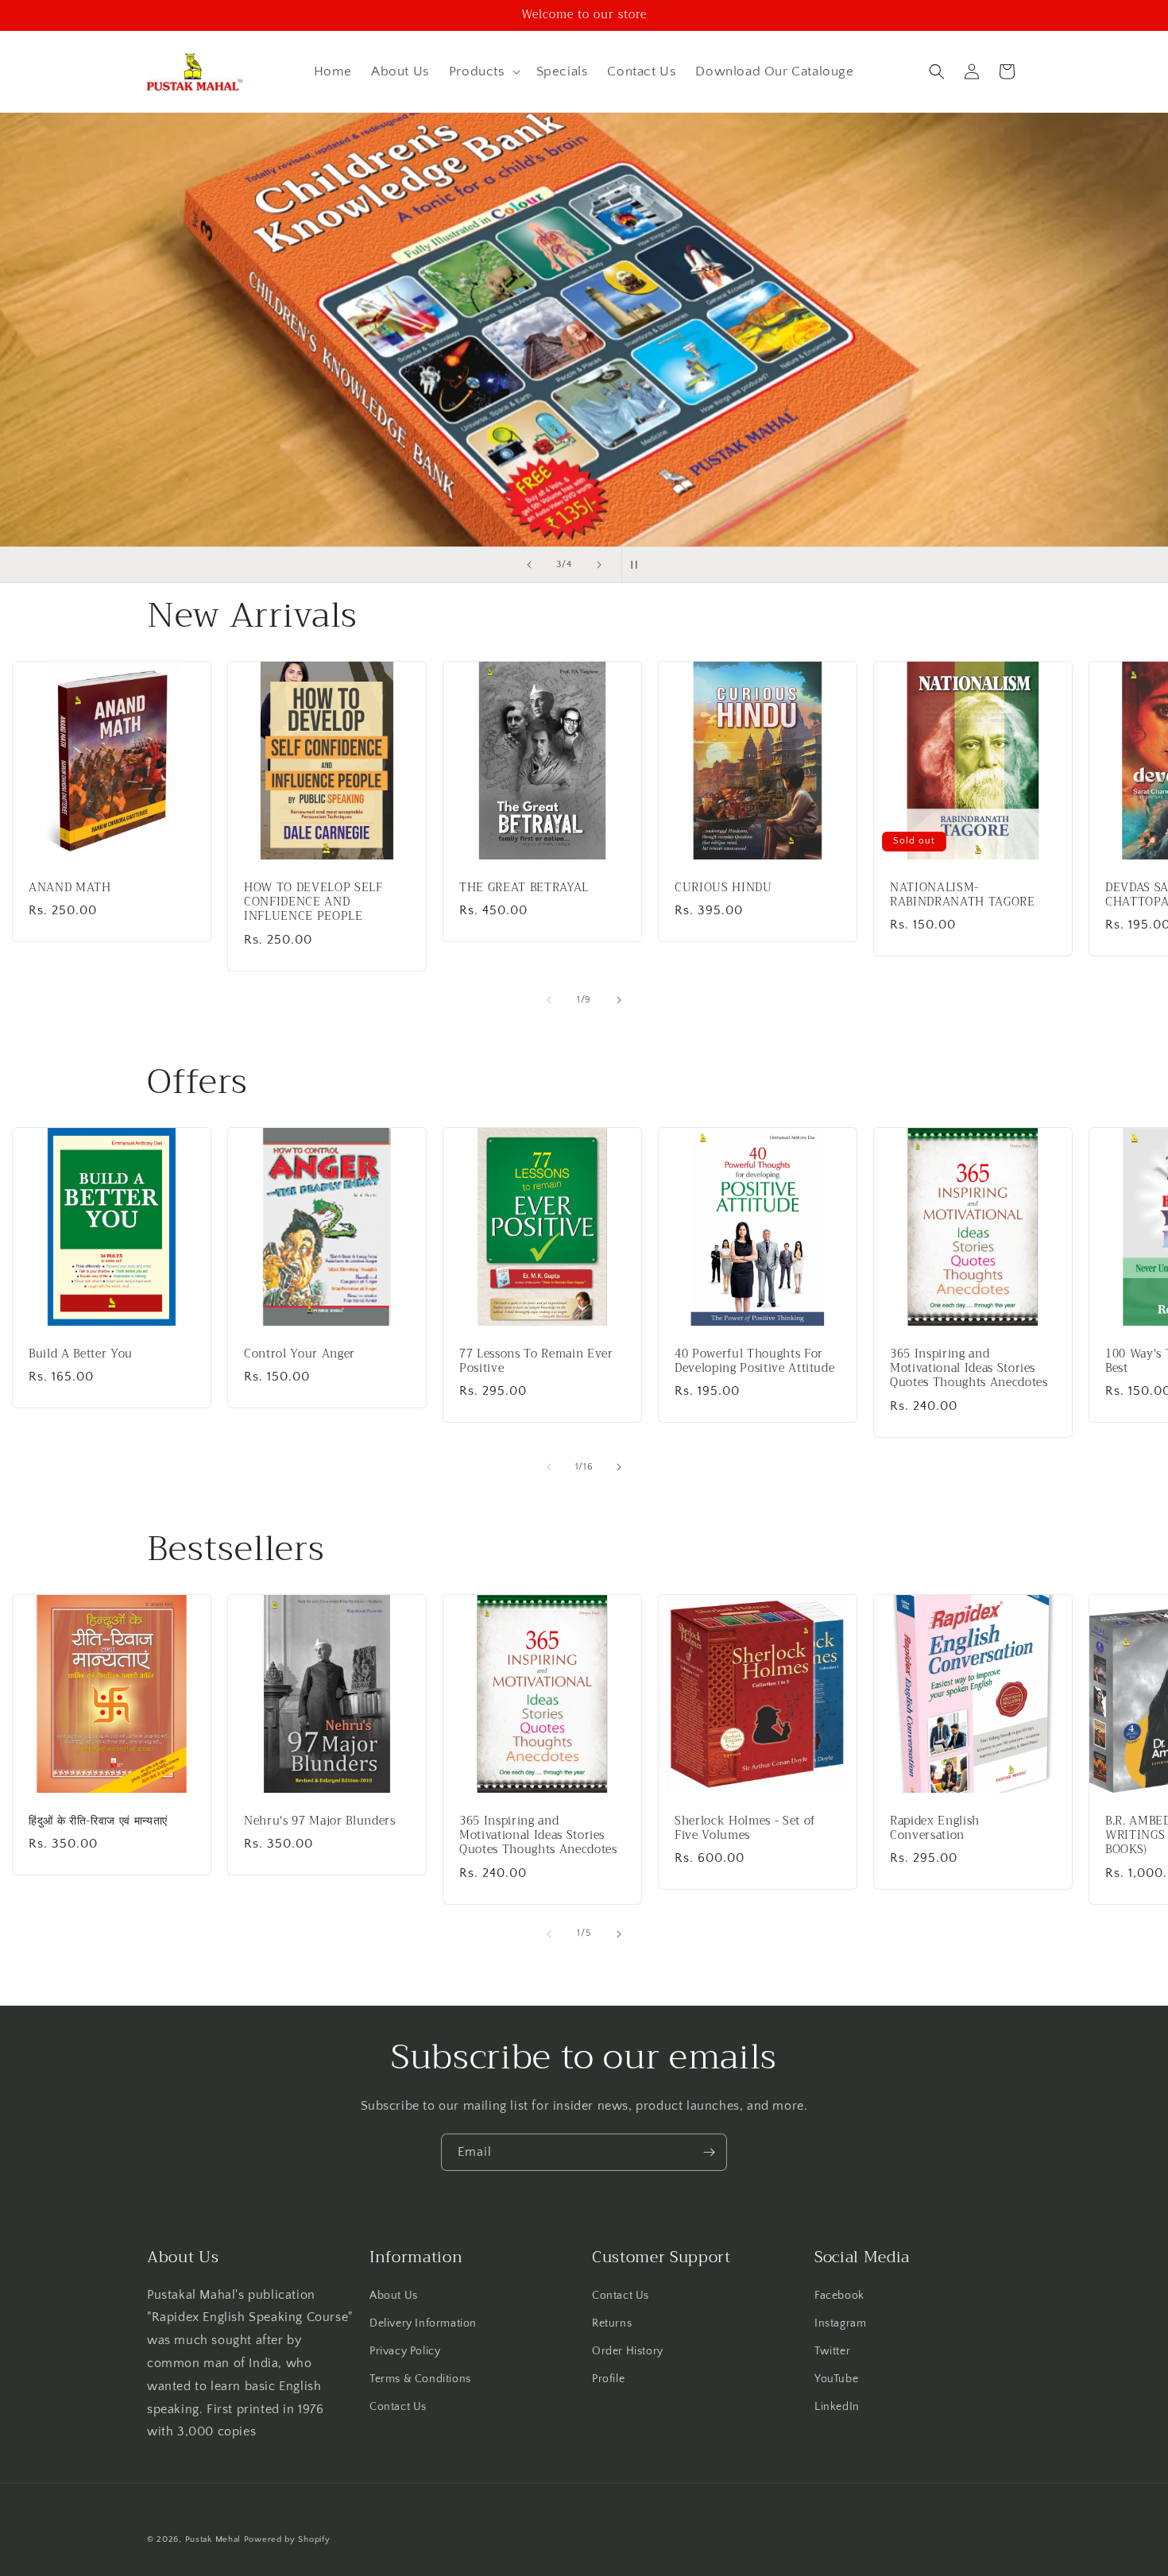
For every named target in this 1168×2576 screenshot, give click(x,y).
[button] (483, 71)
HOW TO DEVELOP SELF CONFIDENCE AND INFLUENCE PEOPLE (313, 903)
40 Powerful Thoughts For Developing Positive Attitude (754, 1361)
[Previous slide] (529, 565)
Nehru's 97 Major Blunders (320, 1821)
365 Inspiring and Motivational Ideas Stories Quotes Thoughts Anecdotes (969, 1369)
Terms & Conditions (420, 2379)
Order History (628, 2350)
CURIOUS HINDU (723, 888)
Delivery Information (423, 2323)
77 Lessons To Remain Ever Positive (536, 1361)
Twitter (832, 2350)
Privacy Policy (405, 2350)
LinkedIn (837, 2407)
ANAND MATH (70, 888)
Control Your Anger (300, 1354)
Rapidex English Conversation (935, 1829)
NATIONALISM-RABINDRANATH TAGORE (963, 895)
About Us (394, 2295)
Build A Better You (81, 1354)
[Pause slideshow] (639, 565)
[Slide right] (619, 1000)
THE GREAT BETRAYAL (524, 888)
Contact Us (398, 2407)
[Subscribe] (709, 2152)
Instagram (840, 2323)
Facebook (839, 2295)
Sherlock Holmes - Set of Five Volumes (745, 1829)
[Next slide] (599, 565)
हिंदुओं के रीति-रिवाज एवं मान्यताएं (98, 1821)
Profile (608, 2379)
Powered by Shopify (287, 2539)
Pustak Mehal (213, 2539)
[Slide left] (549, 1000)
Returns (612, 2323)
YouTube (836, 2379)
